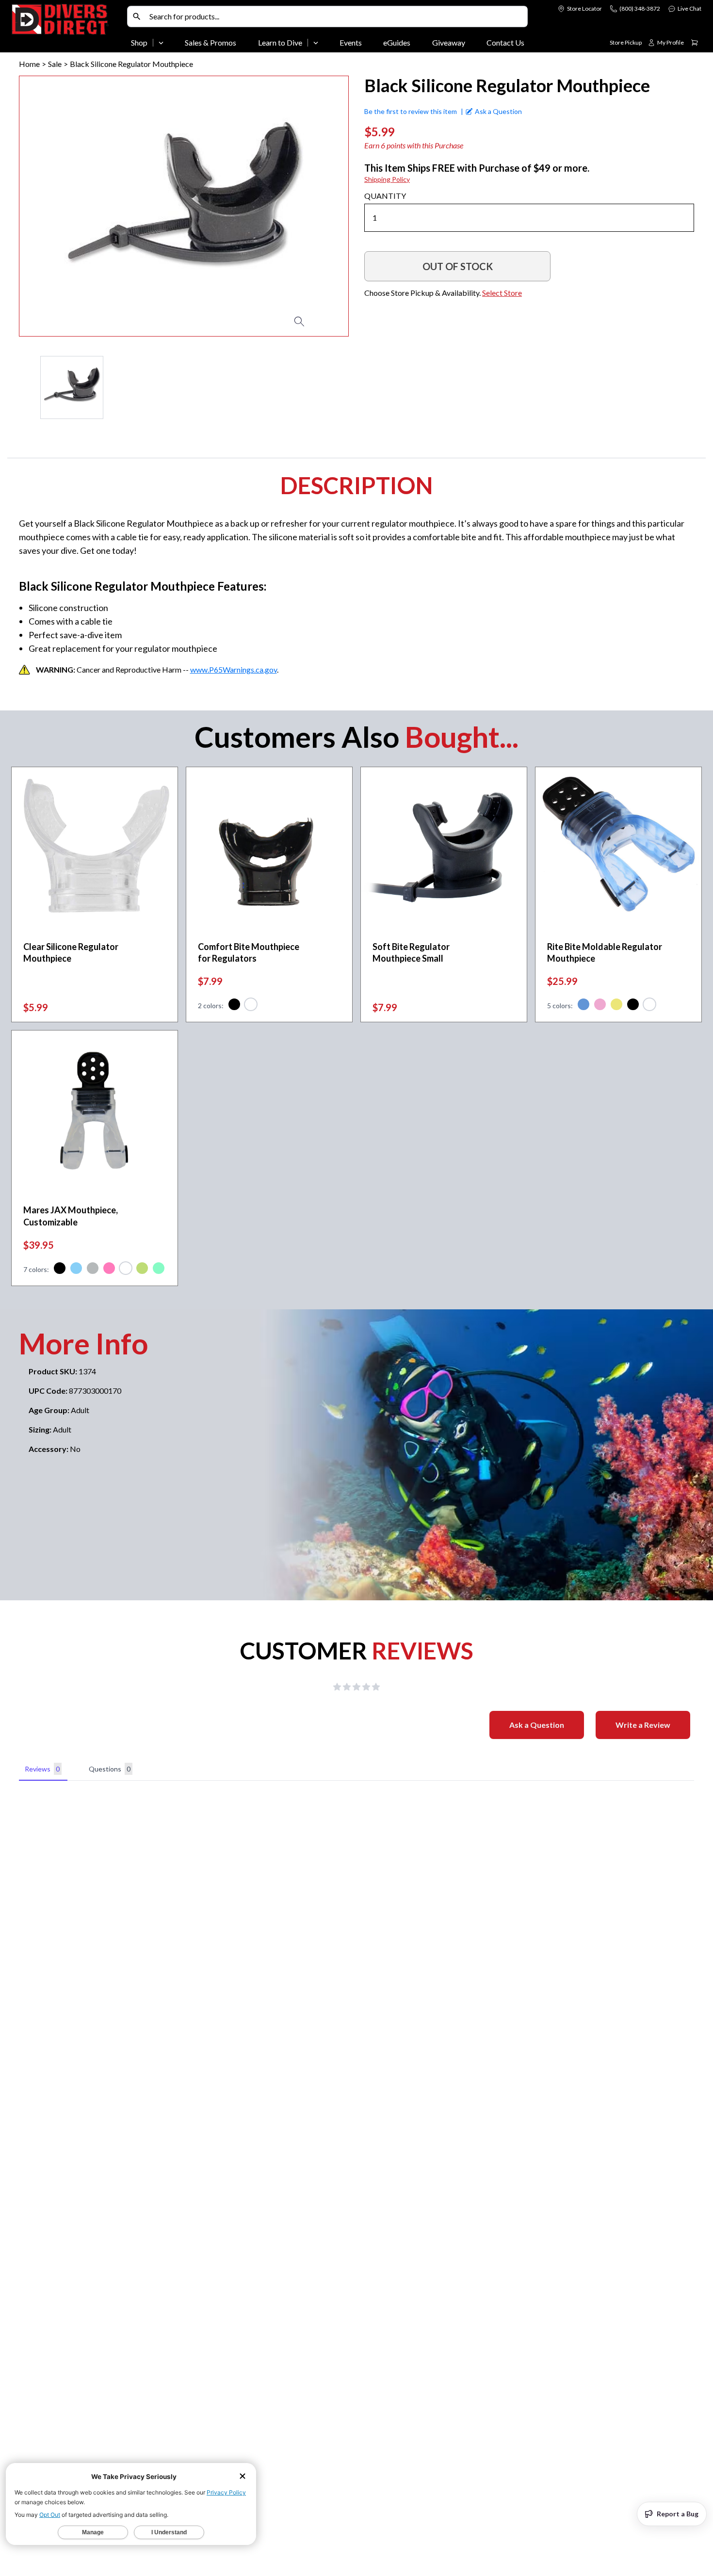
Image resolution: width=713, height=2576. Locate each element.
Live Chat (689, 8)
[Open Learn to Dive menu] (316, 43)
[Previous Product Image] (54, 206)
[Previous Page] (27, 387)
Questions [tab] (110, 1769)
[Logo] (67, 28)
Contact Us (505, 42)
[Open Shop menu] (161, 43)
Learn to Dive (280, 42)
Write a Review (643, 1725)
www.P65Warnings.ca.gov (234, 669)
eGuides (397, 42)
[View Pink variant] (600, 1006)
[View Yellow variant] (616, 1006)
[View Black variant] (234, 1006)
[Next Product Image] (313, 206)
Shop (139, 42)
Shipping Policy (387, 179)
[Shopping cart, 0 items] (695, 43)
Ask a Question (537, 1725)
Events (351, 42)
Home (29, 64)
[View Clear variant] (251, 1006)
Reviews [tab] (42, 1769)
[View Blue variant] (583, 1006)
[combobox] (336, 16)
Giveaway (449, 42)
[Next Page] (341, 387)
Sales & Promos (211, 42)
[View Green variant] (159, 1270)
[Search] (137, 16)
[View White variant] (126, 1270)
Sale (55, 64)
